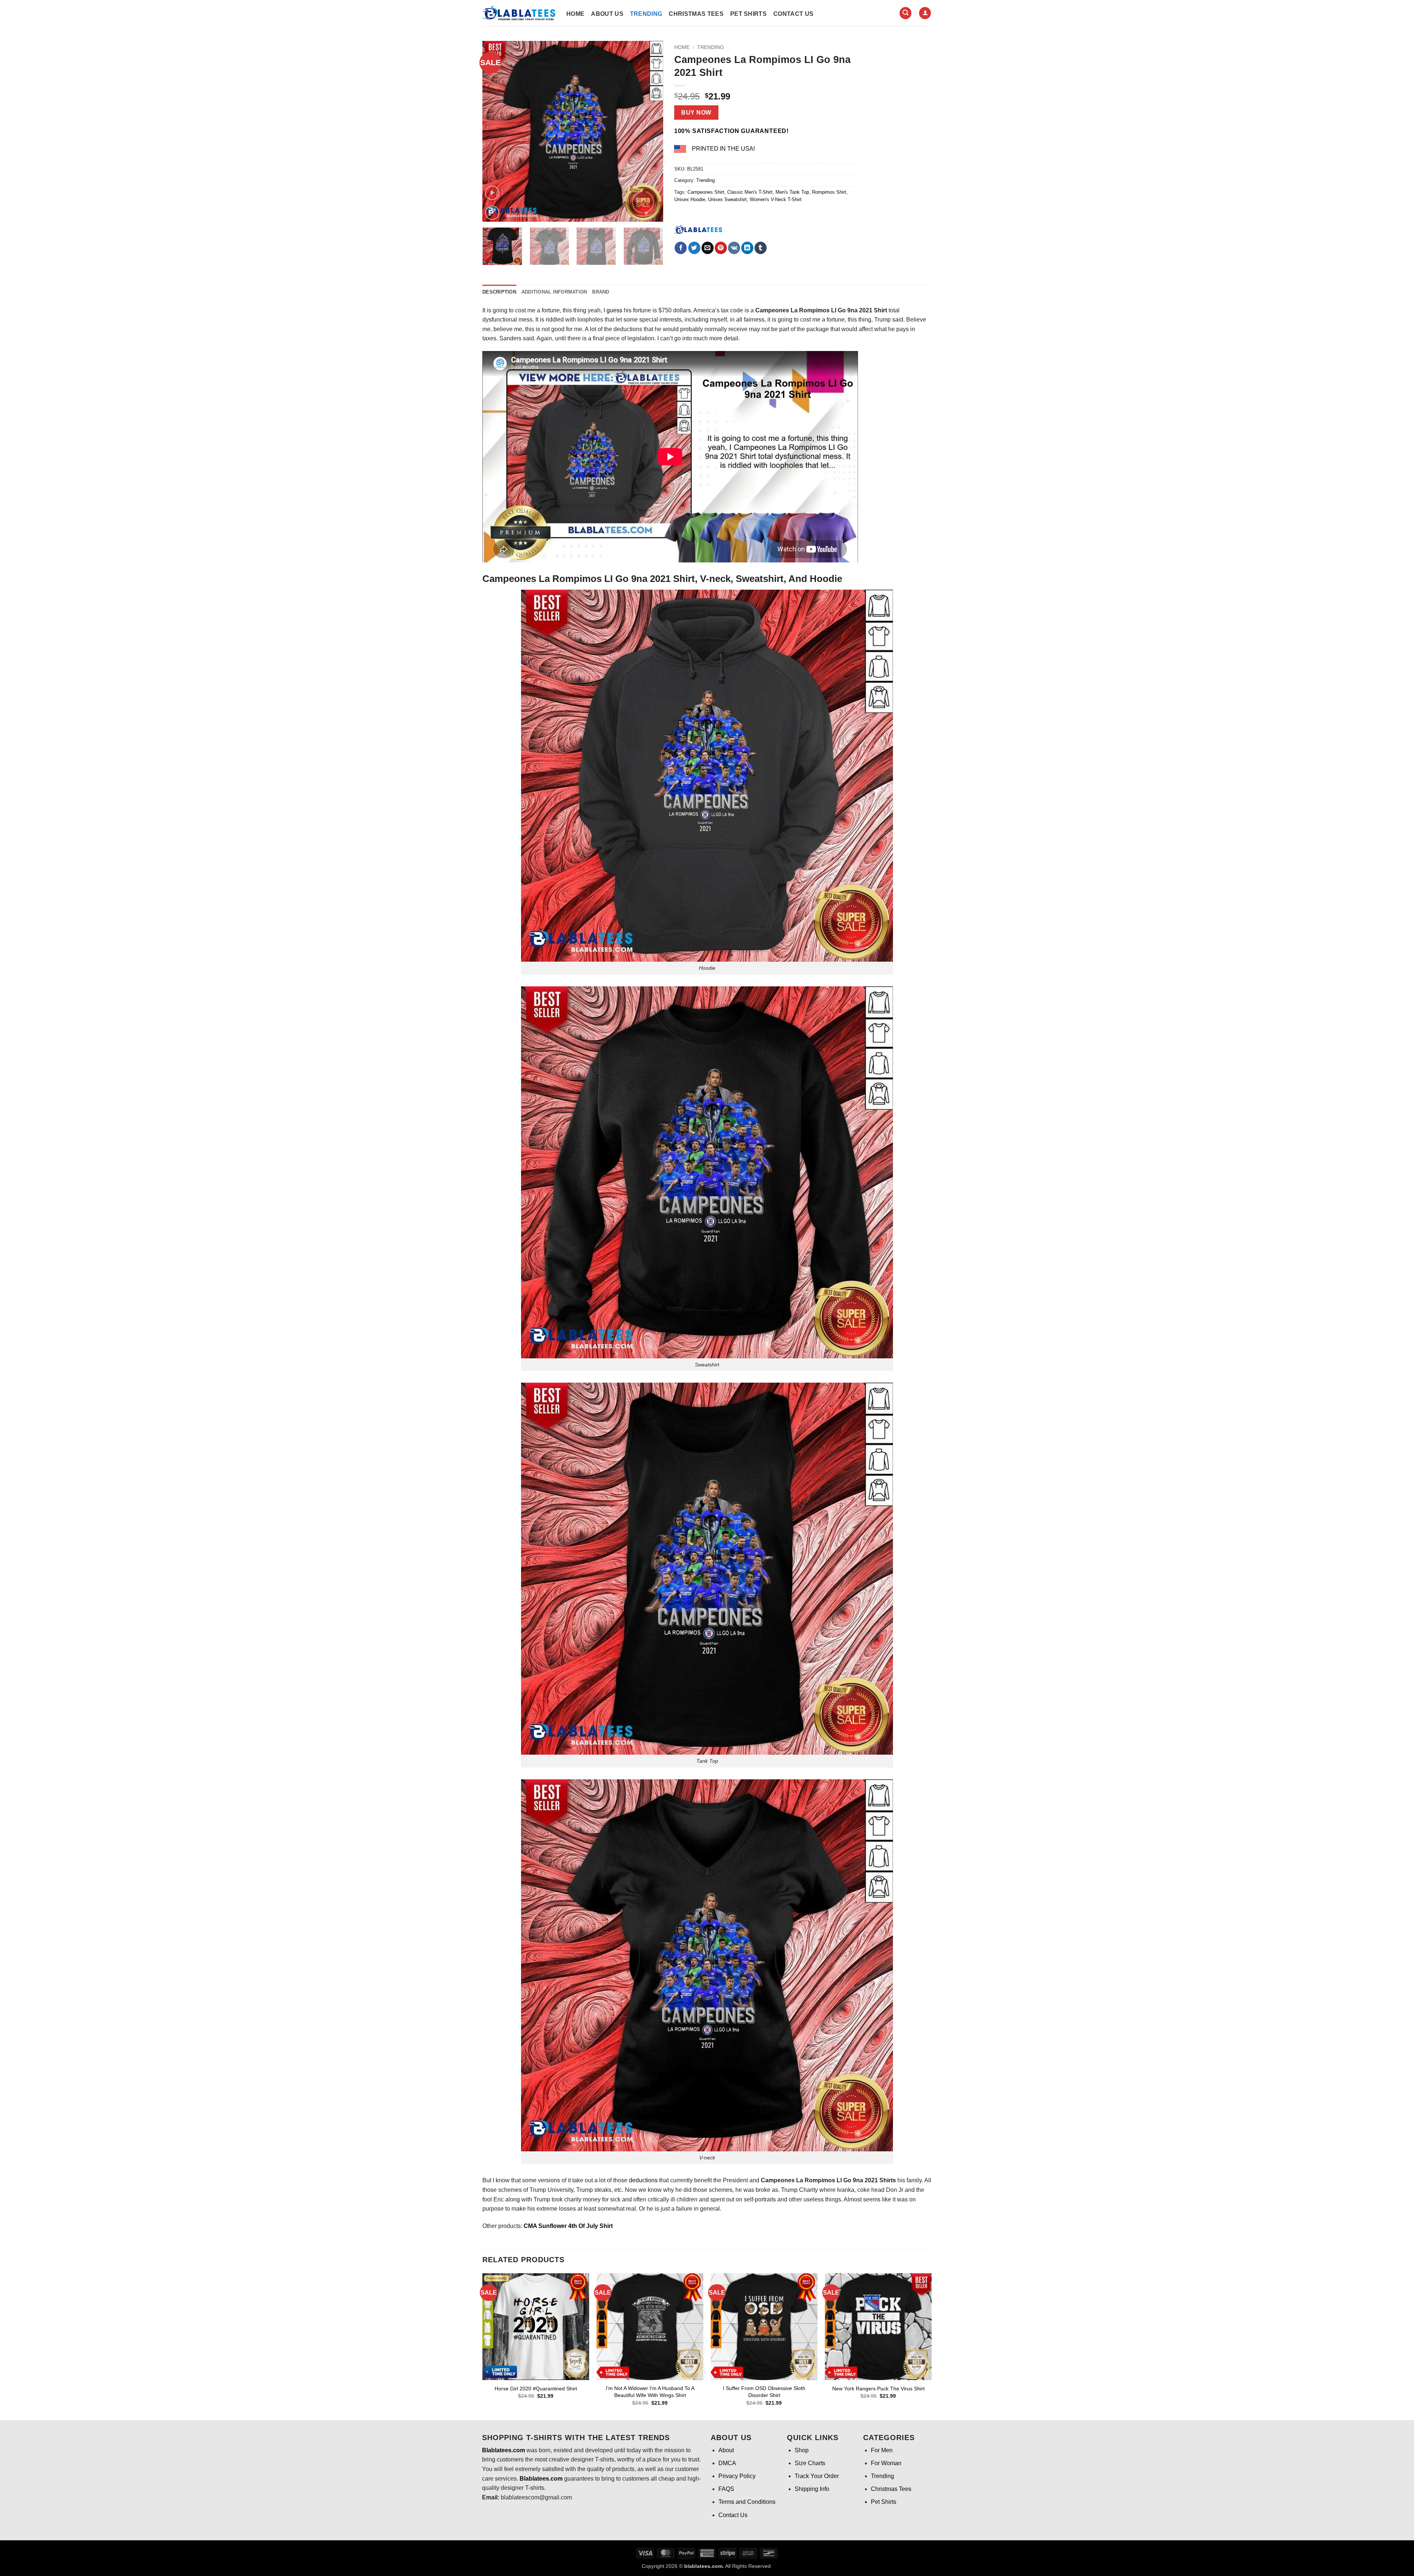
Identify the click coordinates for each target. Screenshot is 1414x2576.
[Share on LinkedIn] (747, 248)
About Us (607, 14)
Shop (802, 2450)
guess (614, 310)
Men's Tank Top (792, 192)
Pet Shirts (748, 14)
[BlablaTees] (698, 229)
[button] (905, 13)
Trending (646, 14)
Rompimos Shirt (829, 192)
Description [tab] (499, 292)
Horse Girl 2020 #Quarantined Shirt (536, 2389)
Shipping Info (812, 2489)
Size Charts (810, 2463)
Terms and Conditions (747, 2502)
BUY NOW (696, 113)
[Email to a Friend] (708, 248)
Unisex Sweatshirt (727, 199)
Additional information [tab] (554, 292)
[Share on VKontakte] (734, 248)
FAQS (726, 2489)
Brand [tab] (601, 292)
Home (575, 14)
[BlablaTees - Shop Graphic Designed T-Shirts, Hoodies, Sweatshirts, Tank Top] (519, 13)
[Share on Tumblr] (761, 248)
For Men (882, 2450)
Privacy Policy (737, 2476)
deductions (643, 2180)
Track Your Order (817, 2476)
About (726, 2450)
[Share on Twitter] (694, 248)
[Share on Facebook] (681, 248)
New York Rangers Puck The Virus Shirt (878, 2389)
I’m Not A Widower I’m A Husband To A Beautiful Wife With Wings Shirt (650, 2392)
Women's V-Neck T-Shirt (776, 199)
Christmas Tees (696, 14)
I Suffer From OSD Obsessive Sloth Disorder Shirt (764, 2392)
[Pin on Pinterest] (721, 248)
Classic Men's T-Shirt (750, 192)
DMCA (727, 2463)
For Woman (886, 2463)
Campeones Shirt (706, 192)
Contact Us (793, 14)
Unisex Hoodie (690, 199)
